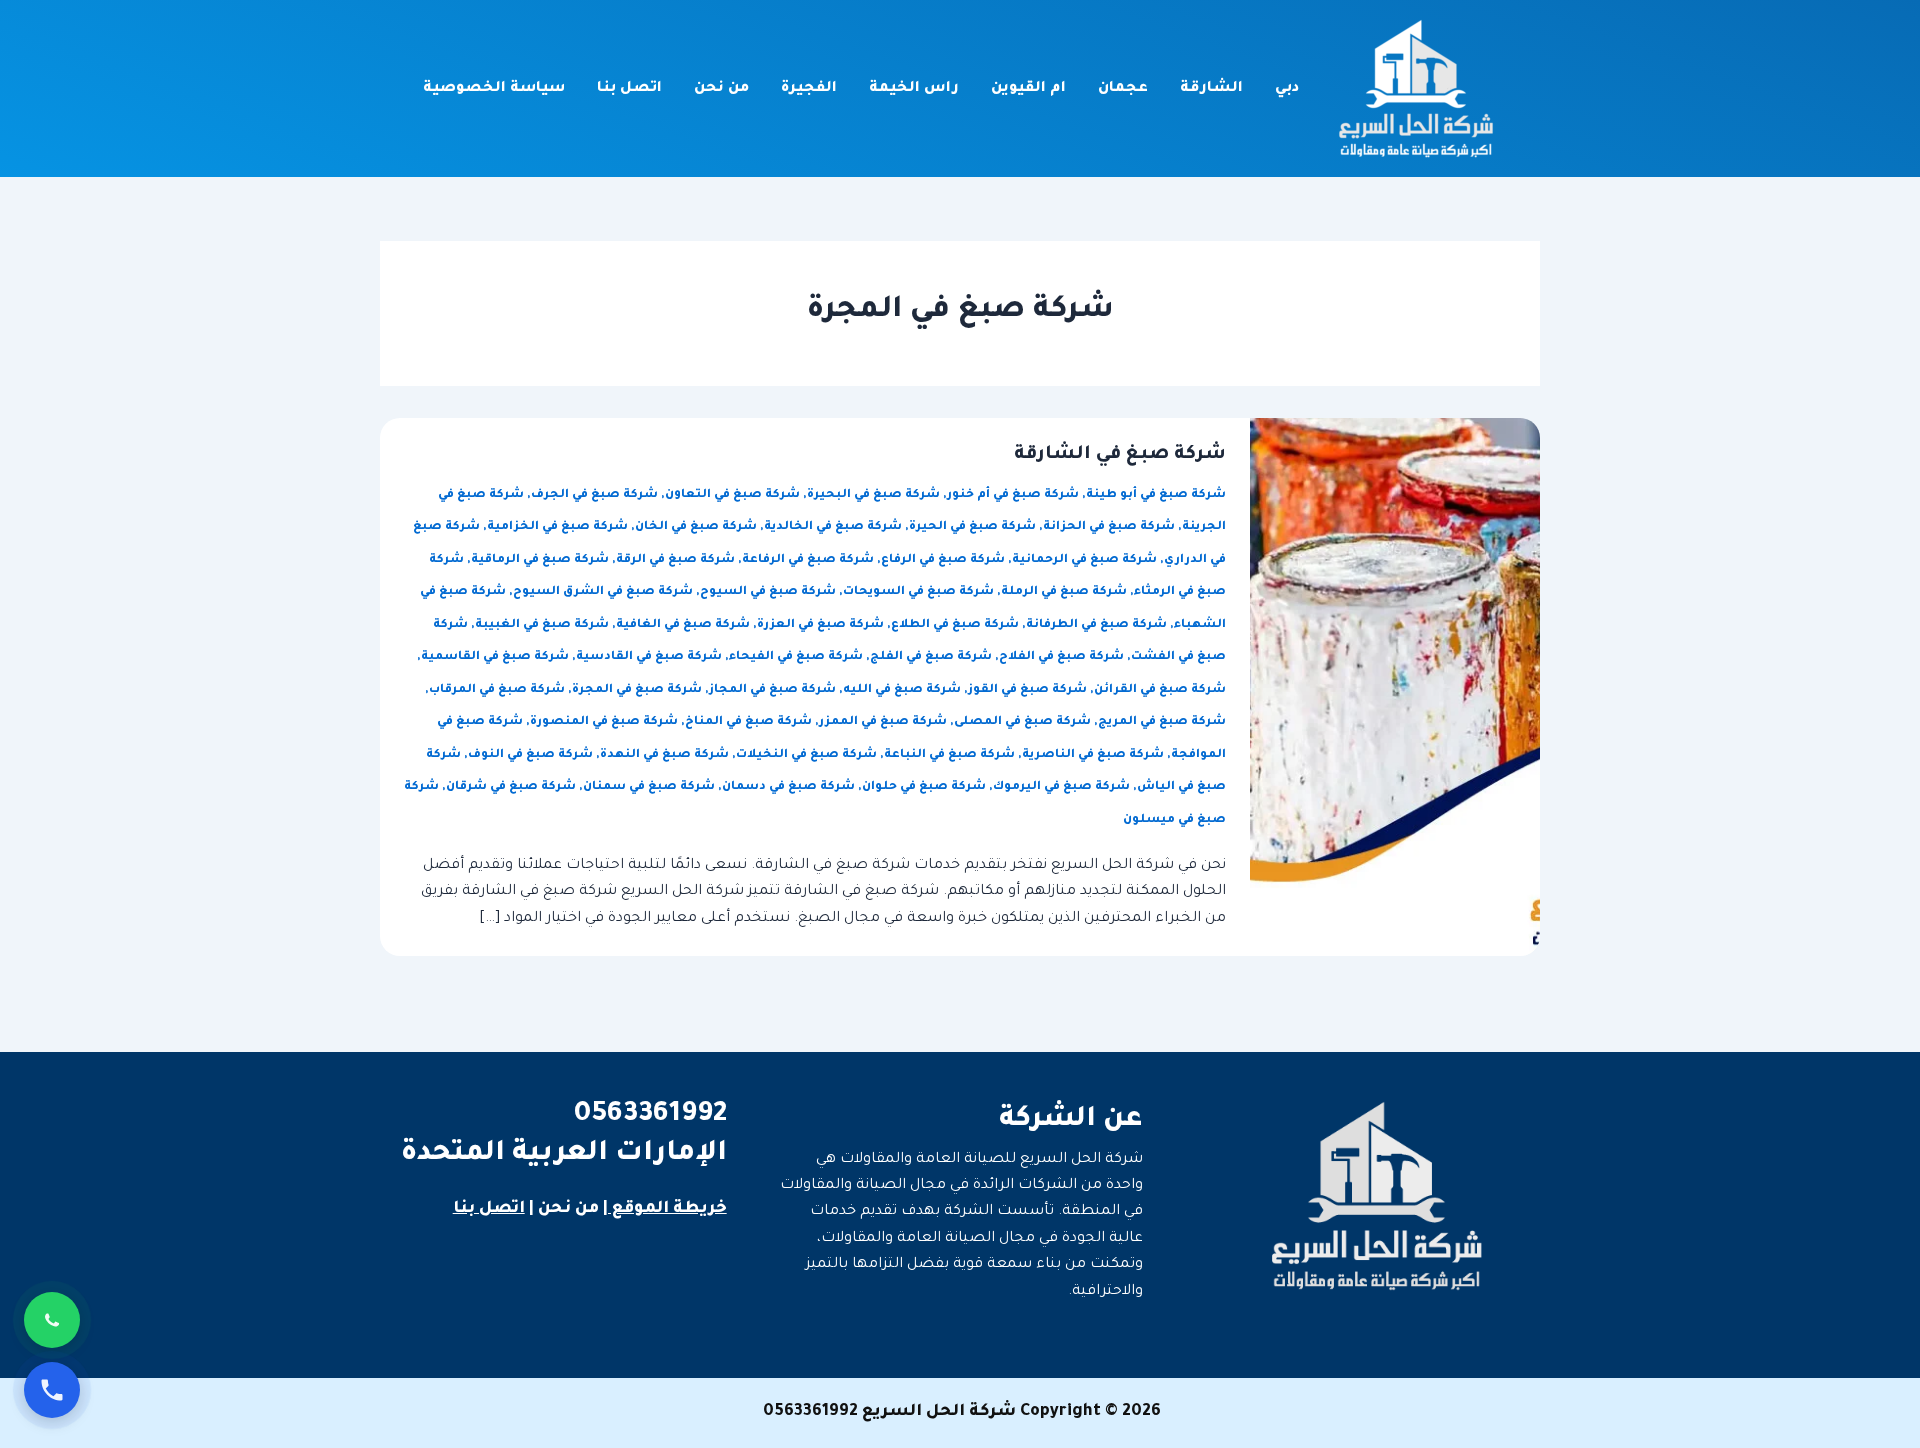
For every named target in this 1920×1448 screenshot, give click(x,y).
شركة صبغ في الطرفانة (1096, 625)
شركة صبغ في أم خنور (1013, 495)
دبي (1287, 89)
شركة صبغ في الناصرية (1093, 755)
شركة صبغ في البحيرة (873, 495)
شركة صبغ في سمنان (649, 787)
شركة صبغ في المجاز (772, 690)
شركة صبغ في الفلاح (1061, 657)
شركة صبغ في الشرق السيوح (603, 592)
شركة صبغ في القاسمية (495, 657)
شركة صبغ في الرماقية (540, 560)
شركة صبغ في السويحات (918, 592)
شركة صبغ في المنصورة (604, 722)
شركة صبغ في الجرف (594, 495)
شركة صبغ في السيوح (768, 592)
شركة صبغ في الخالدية (833, 527)
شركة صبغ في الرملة (1064, 592)
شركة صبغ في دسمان (788, 787)
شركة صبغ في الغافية (683, 625)
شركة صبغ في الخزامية (557, 527)
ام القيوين (1028, 89)
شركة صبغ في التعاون (732, 495)
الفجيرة (809, 89)
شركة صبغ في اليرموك (1061, 787)
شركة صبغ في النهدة (664, 755)
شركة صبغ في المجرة (637, 690)
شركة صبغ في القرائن (1160, 690)
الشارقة (1211, 89)
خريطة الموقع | (665, 1209)
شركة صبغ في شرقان (511, 787)
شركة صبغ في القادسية (649, 657)
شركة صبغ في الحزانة (1109, 527)
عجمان (1123, 89)
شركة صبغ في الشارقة (1120, 455)
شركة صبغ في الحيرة (972, 527)
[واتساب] (52, 1320)
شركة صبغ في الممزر (883, 722)
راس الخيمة (914, 89)
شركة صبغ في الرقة (675, 560)
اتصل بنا (629, 89)
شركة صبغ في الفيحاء (796, 657)
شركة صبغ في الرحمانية (1084, 560)
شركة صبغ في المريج (1162, 722)
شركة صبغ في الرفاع (943, 560)
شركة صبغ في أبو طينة (1156, 495)
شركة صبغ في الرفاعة (808, 560)
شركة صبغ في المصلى (1022, 722)
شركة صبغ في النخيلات (806, 755)
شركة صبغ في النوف (530, 755)
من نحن (721, 89)
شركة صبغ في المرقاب (497, 690)
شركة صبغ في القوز (1027, 690)
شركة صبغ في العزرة (820, 625)
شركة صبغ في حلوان (924, 787)
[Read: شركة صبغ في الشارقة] (1395, 689)
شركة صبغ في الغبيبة (542, 625)
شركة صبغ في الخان (696, 527)
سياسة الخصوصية (494, 89)
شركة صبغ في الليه (902, 690)
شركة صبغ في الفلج (931, 657)
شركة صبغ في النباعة (949, 755)
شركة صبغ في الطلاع (955, 625)
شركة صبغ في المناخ (748, 722)
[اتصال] (52, 1390)
